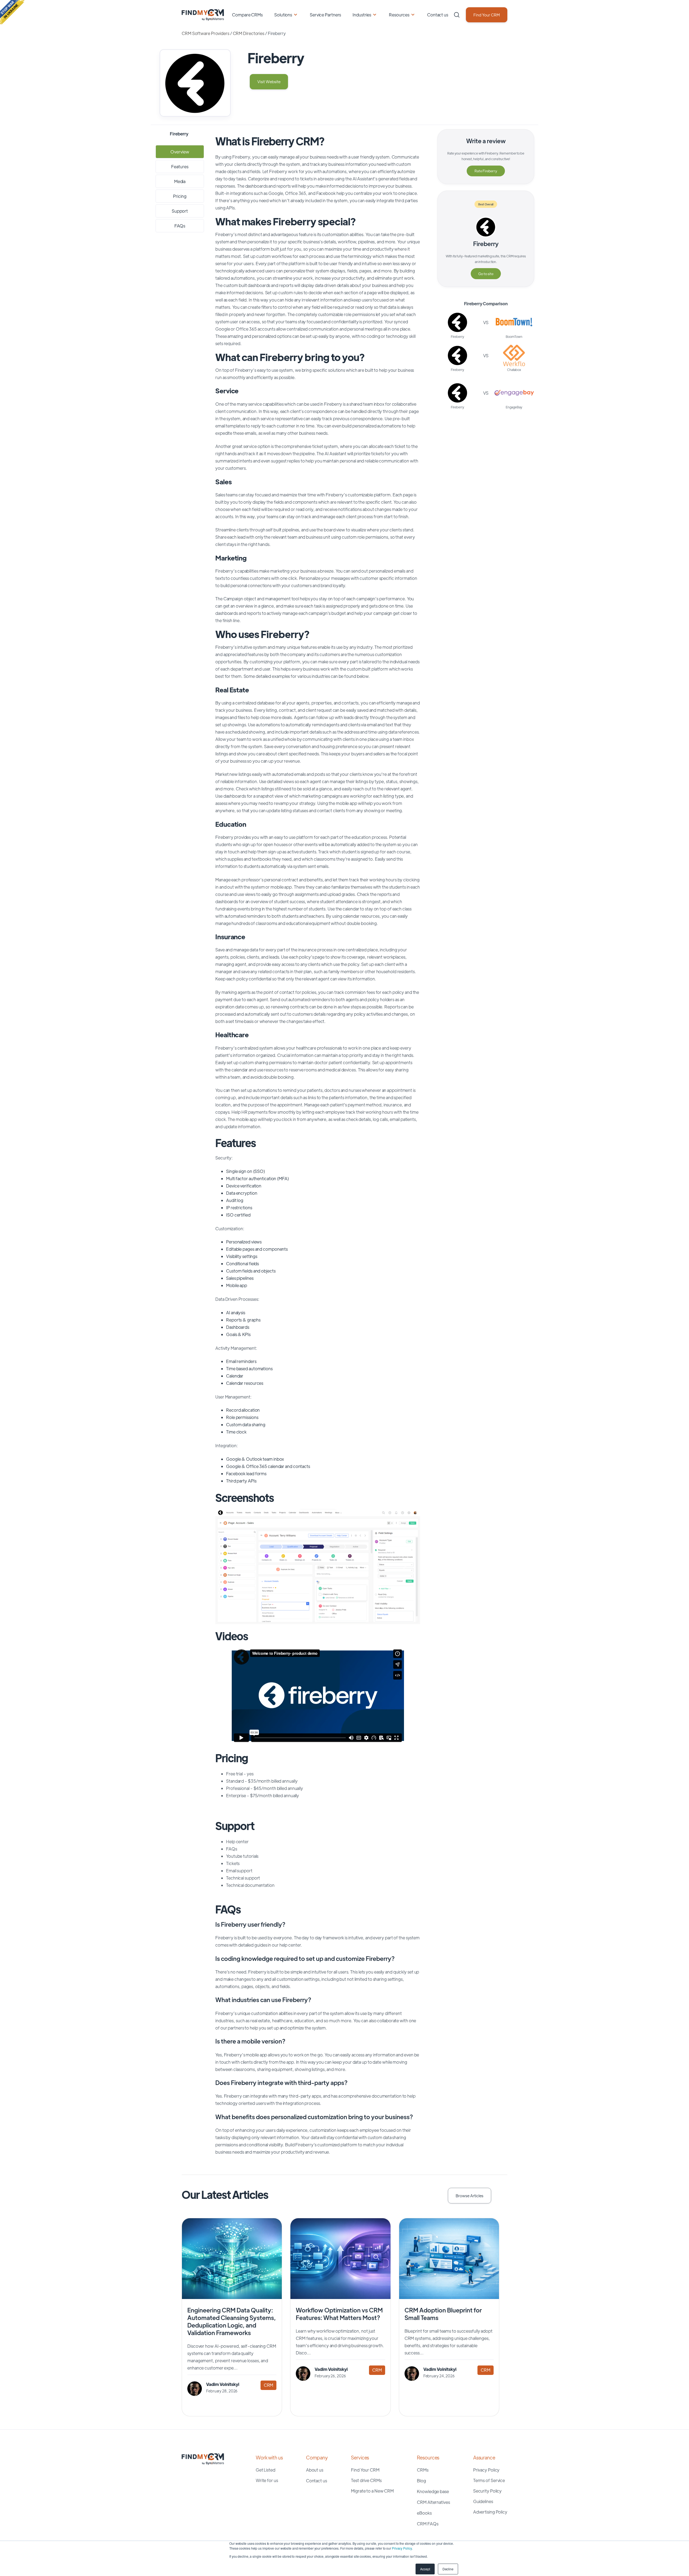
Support (180, 211)
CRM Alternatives (433, 2502)
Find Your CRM (487, 15)
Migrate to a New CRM (372, 2491)
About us (315, 2470)
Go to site (486, 274)
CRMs (423, 2470)
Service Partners (325, 15)
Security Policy (488, 2491)
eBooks (424, 2513)
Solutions (283, 15)
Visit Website (269, 81)
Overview (180, 152)
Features (180, 167)
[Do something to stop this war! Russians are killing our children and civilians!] (12, 12)
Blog (421, 2481)
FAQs (180, 226)
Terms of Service (489, 2480)
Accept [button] (425, 2569)
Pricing (180, 196)
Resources (399, 15)
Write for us (267, 2480)
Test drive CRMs (366, 2480)
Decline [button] (448, 2569)
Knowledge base (433, 2491)
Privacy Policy (402, 2548)
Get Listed (266, 2470)
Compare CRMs (247, 15)
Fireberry (486, 244)
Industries (362, 15)
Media (180, 181)
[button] (231, 1566)
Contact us (438, 15)
